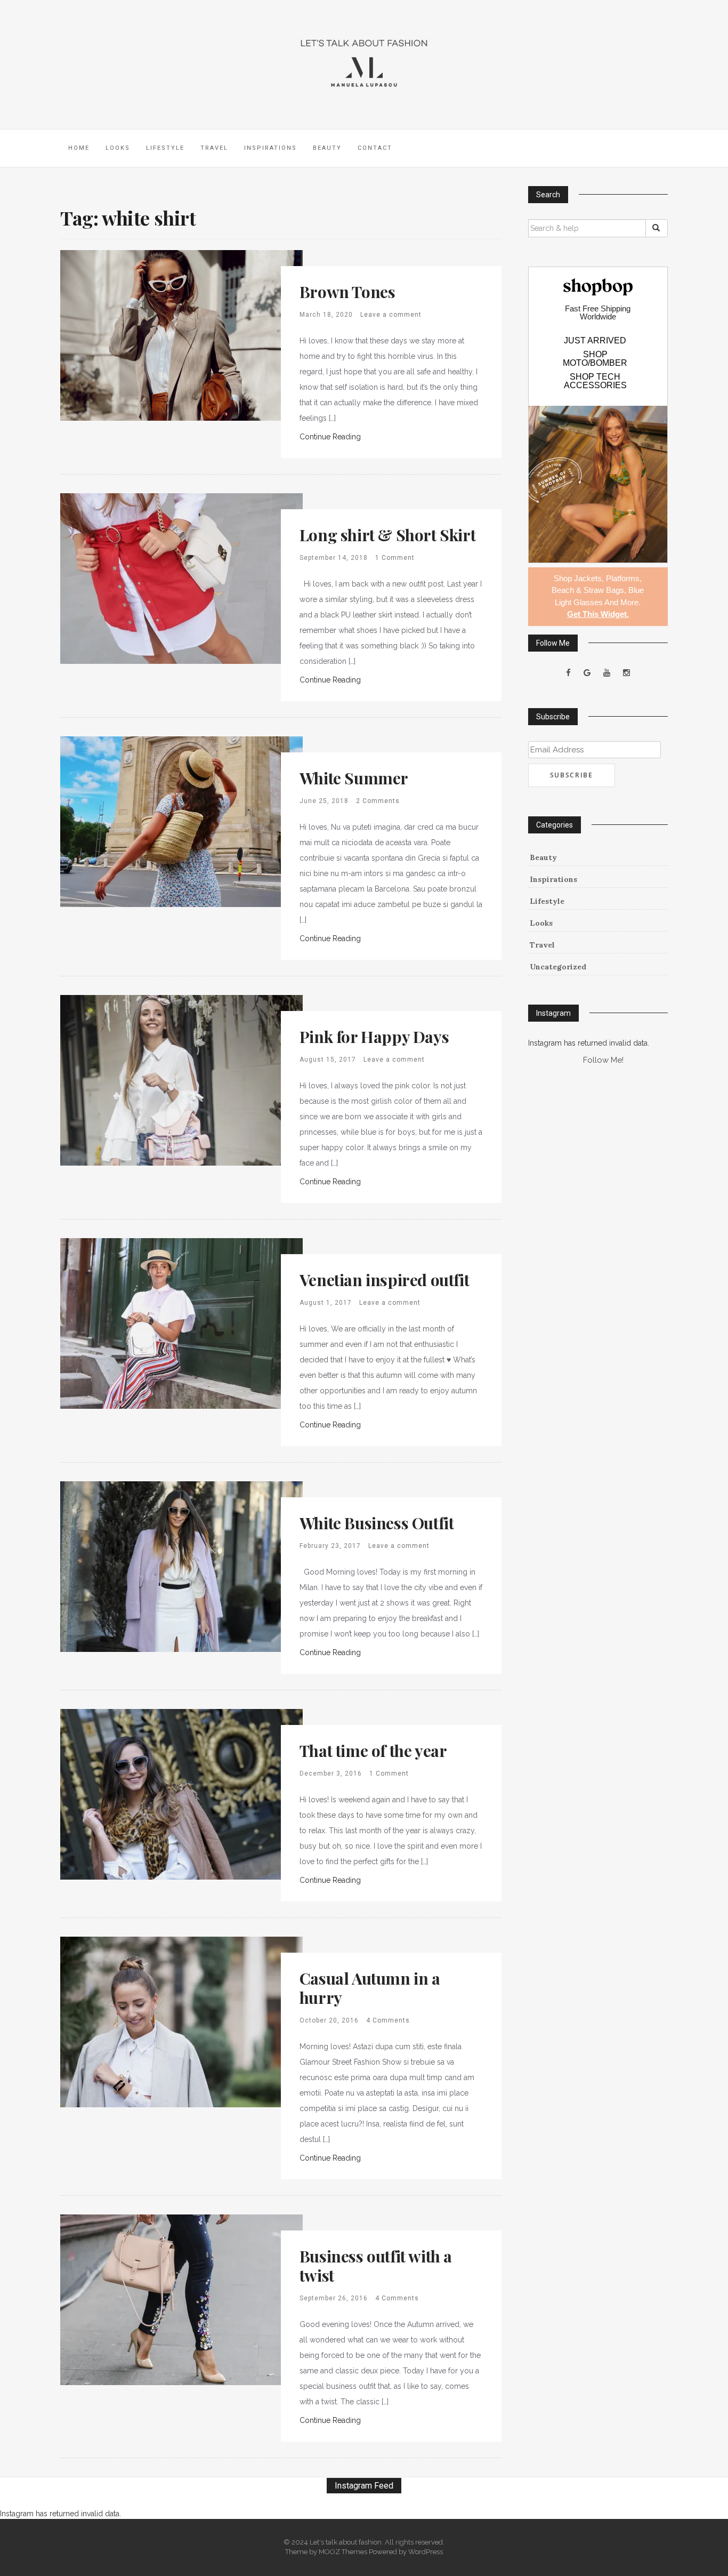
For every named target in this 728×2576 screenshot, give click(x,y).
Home (79, 148)
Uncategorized (558, 967)
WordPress (426, 2552)
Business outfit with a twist (376, 2266)
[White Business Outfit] (181, 1566)
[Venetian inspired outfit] (181, 1322)
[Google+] (587, 673)
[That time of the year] (181, 1793)
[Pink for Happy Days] (181, 1079)
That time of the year (373, 1751)
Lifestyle (165, 148)
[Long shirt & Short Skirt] (181, 577)
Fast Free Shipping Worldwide (598, 312)
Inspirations (270, 148)
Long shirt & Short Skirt (387, 535)
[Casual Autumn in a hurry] (181, 2021)
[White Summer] (181, 821)
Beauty (327, 148)
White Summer (354, 778)
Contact (375, 148)
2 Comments (378, 801)
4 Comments (388, 2020)
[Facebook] (568, 673)
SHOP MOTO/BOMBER (595, 359)
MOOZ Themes (343, 2552)
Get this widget (598, 614)
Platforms (623, 578)
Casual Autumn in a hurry (370, 1988)
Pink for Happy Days (374, 1037)
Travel (214, 148)
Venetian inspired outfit (384, 1280)
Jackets (588, 578)
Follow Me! (603, 1060)
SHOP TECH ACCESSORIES (595, 381)
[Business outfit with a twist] (181, 2299)
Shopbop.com (598, 287)
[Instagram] (626, 673)
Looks (118, 148)
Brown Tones (347, 292)
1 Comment (395, 558)
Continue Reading (330, 437)
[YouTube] (607, 673)
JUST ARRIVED (595, 341)
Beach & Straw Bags (588, 590)
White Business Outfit (377, 1523)
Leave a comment (391, 315)
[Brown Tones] (181, 334)
